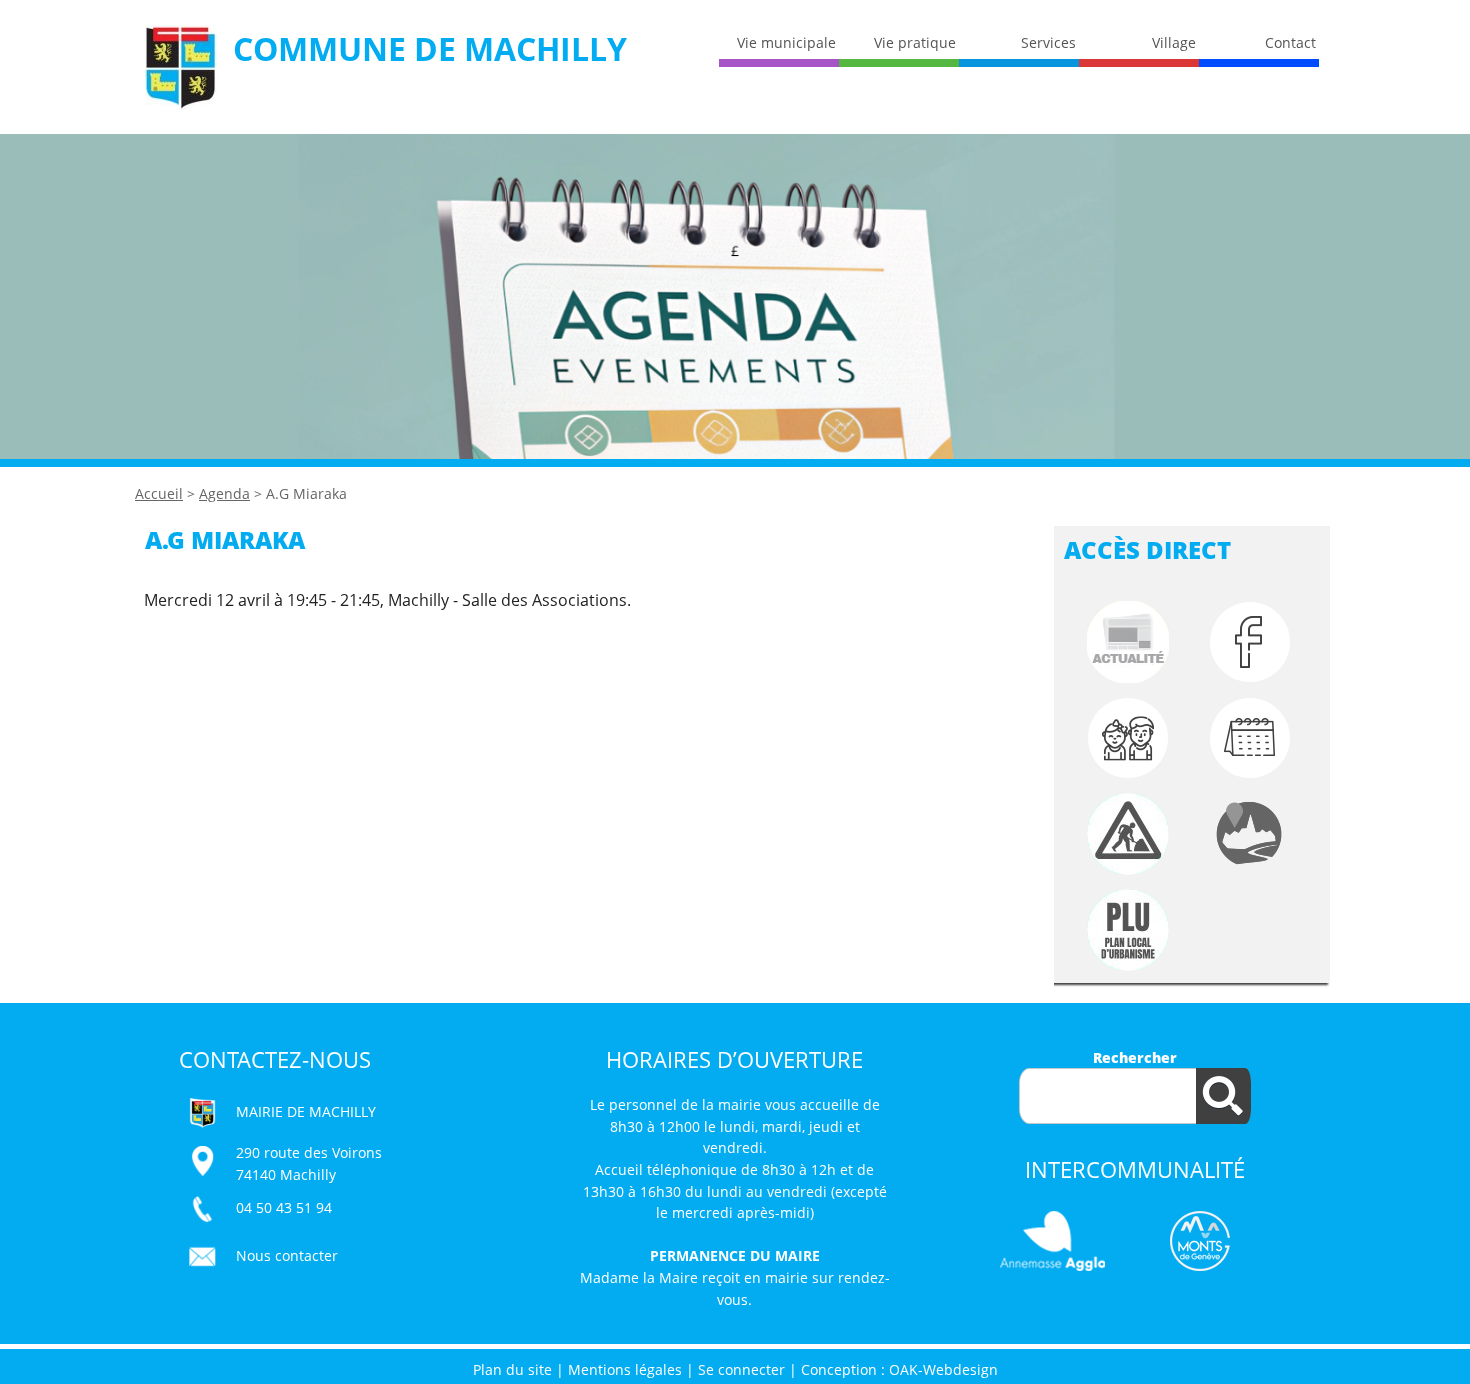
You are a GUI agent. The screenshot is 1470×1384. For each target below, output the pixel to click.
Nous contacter (287, 1255)
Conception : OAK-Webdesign (899, 1369)
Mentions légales (625, 1369)
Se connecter (741, 1369)
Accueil (159, 493)
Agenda (224, 493)
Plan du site (512, 1369)
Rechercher (1135, 1057)
